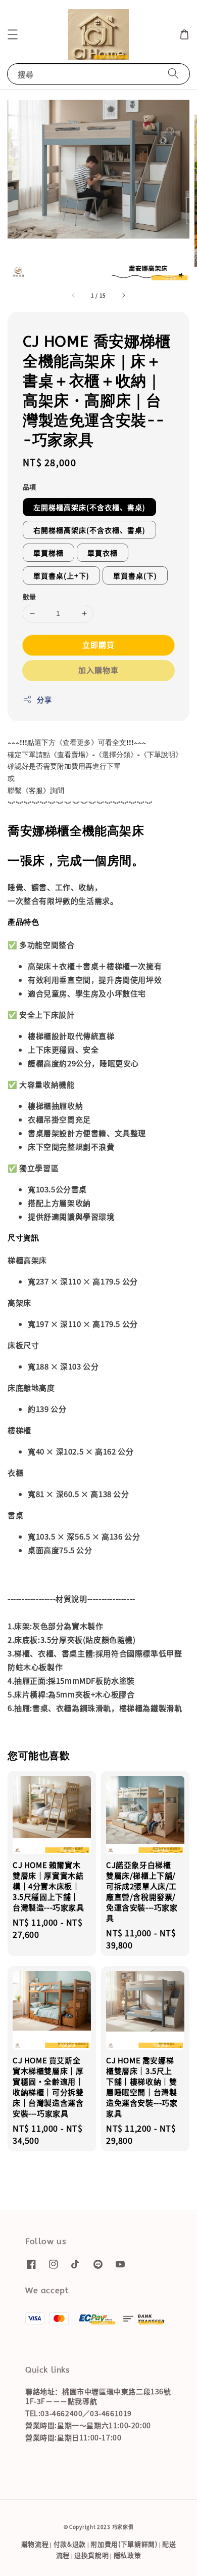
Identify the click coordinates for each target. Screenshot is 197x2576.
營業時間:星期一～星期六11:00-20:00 (88, 2425)
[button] (13, 34)
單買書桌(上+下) (61, 575)
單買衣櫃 (103, 553)
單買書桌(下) (135, 575)
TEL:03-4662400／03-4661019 (79, 2413)
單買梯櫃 (48, 553)
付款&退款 (70, 2544)
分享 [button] (44, 699)
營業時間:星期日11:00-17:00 (73, 2437)
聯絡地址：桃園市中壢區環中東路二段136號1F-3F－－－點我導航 (98, 2396)
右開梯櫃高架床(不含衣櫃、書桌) (89, 530)
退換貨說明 (92, 2555)
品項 (30, 487)
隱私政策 (128, 2555)
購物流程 (35, 2544)
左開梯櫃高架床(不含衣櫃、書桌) (89, 507)
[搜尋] (173, 74)
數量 (30, 596)
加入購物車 (98, 670)
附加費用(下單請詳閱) (124, 2544)
